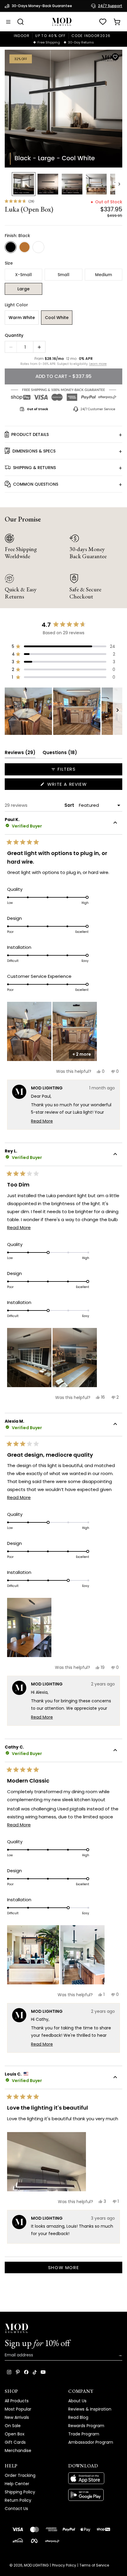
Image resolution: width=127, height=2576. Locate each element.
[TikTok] (35, 2372)
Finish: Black (17, 236)
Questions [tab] (60, 754)
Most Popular (18, 2409)
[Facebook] (26, 2372)
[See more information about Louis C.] (115, 2078)
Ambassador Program (91, 2442)
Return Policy (18, 2500)
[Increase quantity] (39, 347)
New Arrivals (17, 2417)
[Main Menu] (8, 22)
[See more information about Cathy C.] (115, 1751)
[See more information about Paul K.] (115, 823)
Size (9, 263)
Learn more (98, 364)
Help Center (17, 2484)
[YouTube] (43, 2372)
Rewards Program (86, 2426)
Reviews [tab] (20, 754)
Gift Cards (15, 2442)
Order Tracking (20, 2475)
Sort (70, 805)
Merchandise (18, 2451)
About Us (77, 2401)
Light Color (16, 305)
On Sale (13, 2426)
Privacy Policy (64, 2565)
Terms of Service (94, 2565)
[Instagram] (9, 2372)
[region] (63, 711)
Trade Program (84, 2434)
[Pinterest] (18, 2372)
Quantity (14, 335)
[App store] (95, 2478)
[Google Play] (95, 2495)
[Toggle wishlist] (115, 57)
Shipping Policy (20, 2492)
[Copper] (25, 247)
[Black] (11, 247)
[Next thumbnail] (119, 184)
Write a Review (78, 785)
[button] (63, 109)
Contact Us (16, 2509)
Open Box (15, 2434)
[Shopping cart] (117, 22)
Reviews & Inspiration (90, 2409)
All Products (17, 2401)
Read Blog (78, 2417)
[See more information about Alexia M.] (115, 1425)
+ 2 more (82, 1054)
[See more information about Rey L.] (115, 1155)
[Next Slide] (118, 711)
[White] (38, 247)
